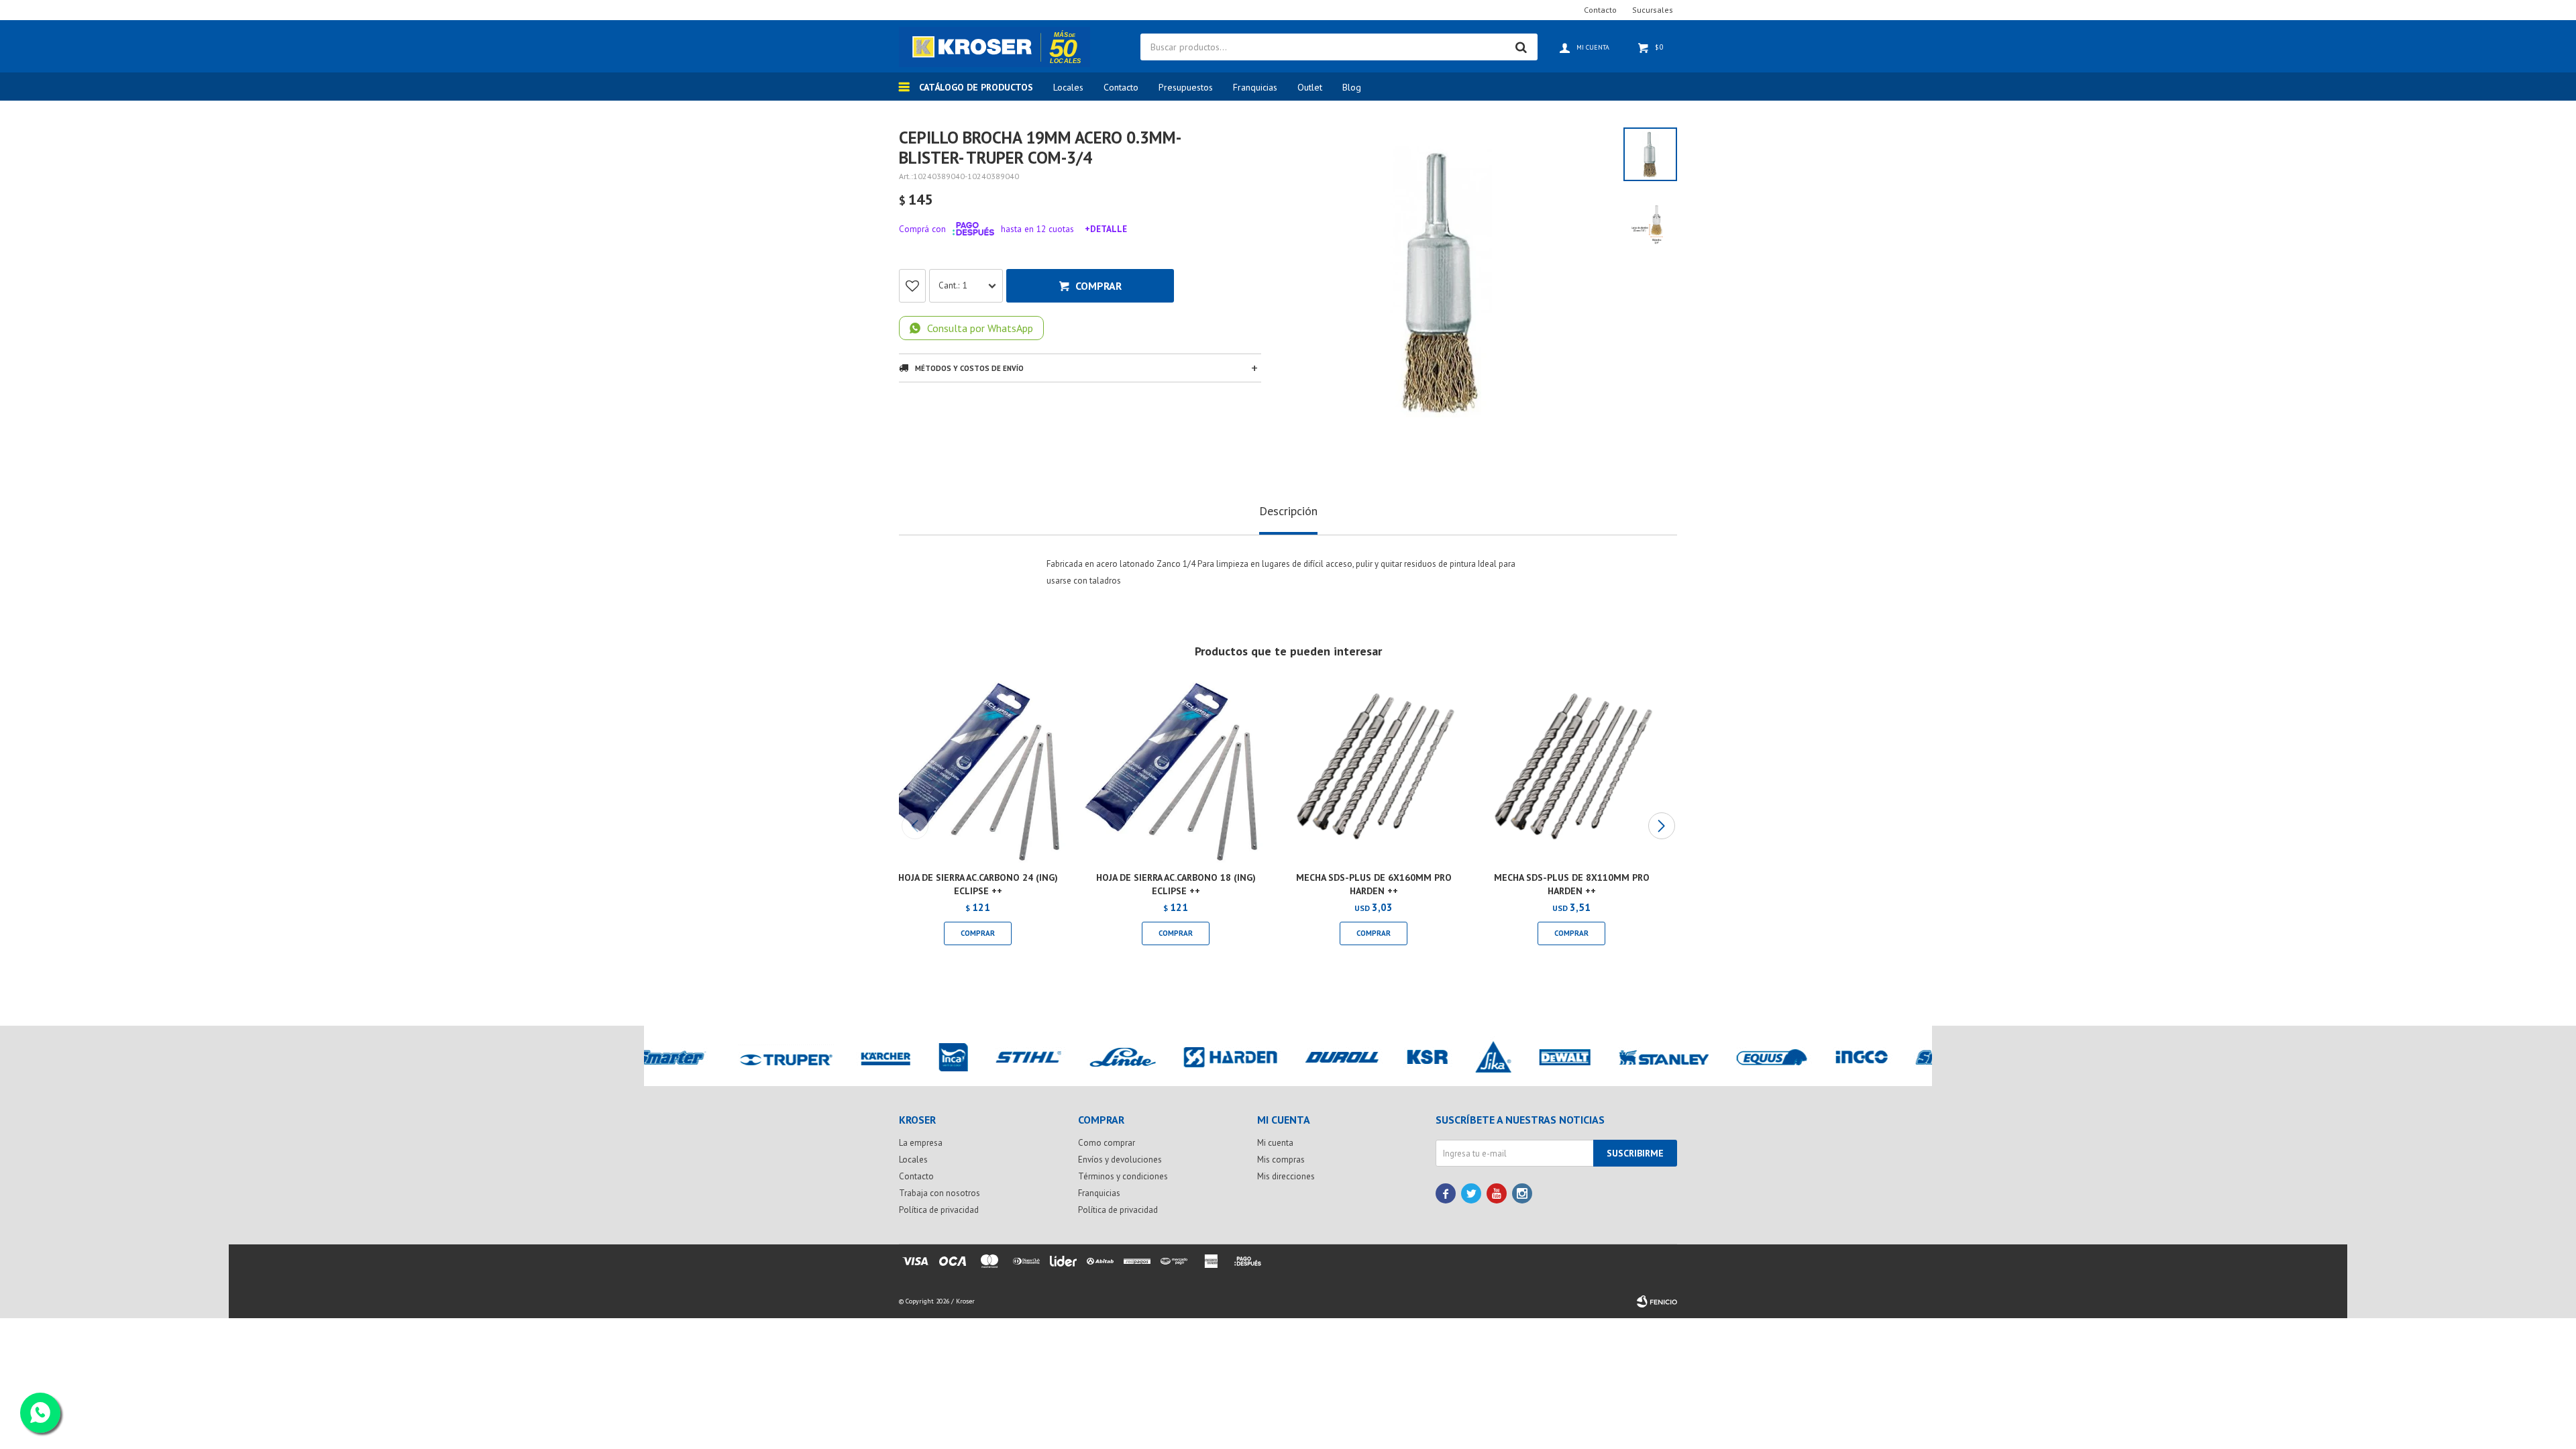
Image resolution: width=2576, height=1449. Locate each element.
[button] (1661, 826)
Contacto (1121, 87)
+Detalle (1106, 229)
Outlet (1310, 87)
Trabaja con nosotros (940, 1193)
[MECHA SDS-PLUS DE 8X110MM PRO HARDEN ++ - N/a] (1571, 772)
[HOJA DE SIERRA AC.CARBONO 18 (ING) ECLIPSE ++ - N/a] (1176, 772)
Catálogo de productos (976, 87)
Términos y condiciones (1123, 1176)
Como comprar (1107, 1143)
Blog (1352, 87)
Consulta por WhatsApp (980, 328)
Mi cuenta (1275, 1143)
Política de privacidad (939, 1210)
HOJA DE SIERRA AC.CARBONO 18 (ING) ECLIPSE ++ (1176, 884)
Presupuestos (1186, 87)
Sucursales (1653, 10)
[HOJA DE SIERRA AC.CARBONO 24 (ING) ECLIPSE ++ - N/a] (978, 772)
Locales (1068, 87)
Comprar (1098, 286)
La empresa (921, 1143)
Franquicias (1255, 87)
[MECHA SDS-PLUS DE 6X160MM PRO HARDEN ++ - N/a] (1374, 772)
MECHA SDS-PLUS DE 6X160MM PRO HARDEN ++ (1374, 884)
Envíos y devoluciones (1120, 1160)
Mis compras (1281, 1160)
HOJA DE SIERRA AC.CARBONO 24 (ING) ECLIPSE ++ (978, 884)
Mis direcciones (1286, 1176)
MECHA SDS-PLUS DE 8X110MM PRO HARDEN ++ (1572, 884)
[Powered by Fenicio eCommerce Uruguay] (1657, 1301)
